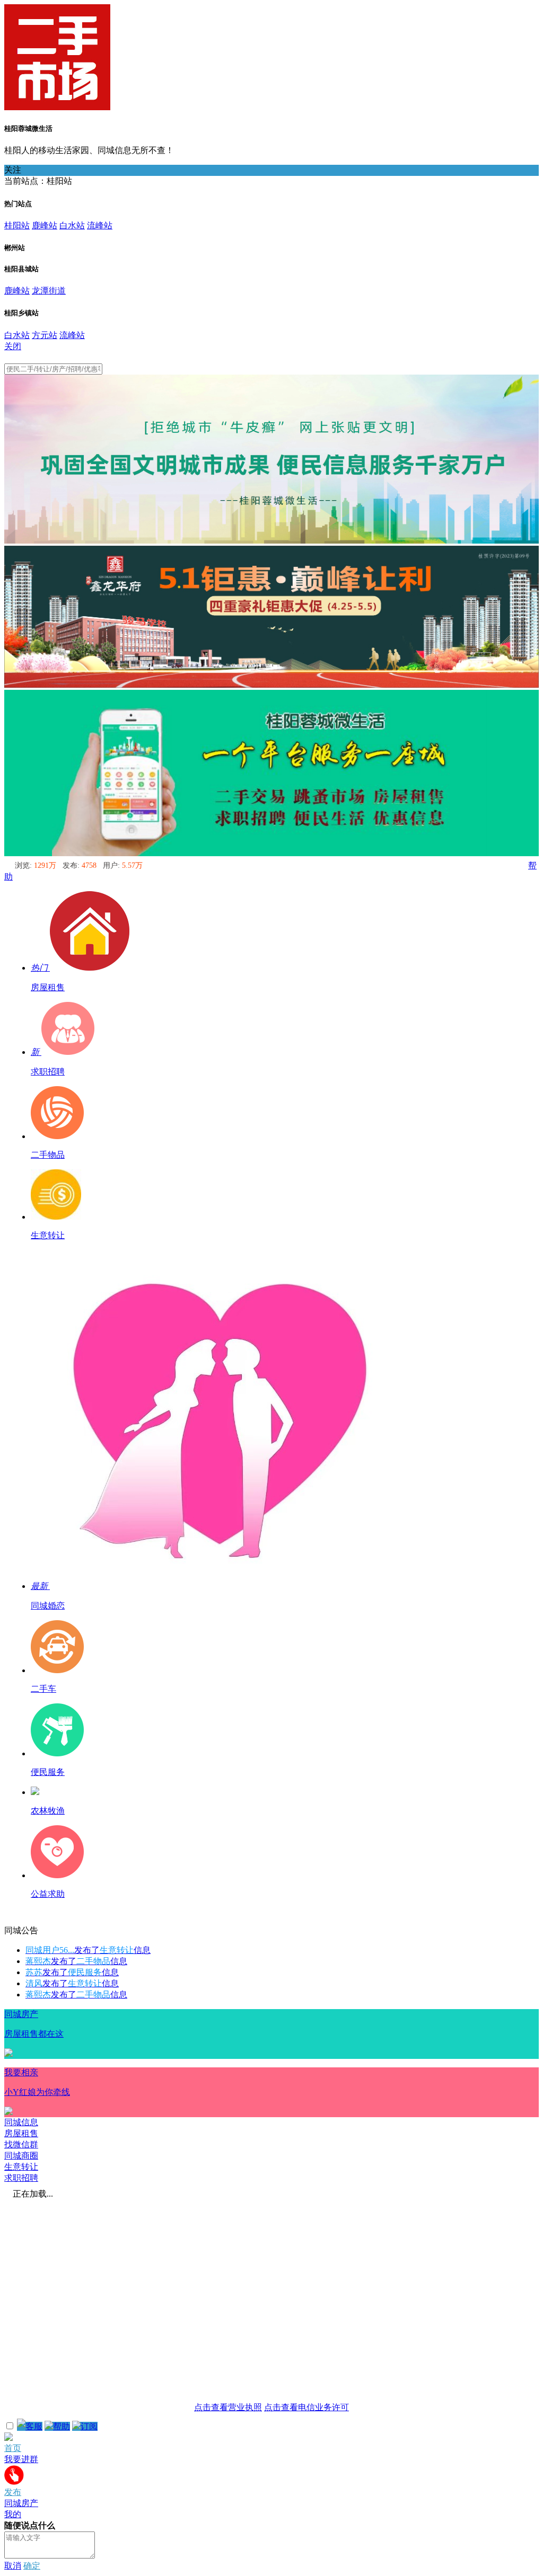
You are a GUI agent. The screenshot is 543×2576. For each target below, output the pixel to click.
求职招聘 (21, 2178)
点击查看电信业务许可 (306, 2407)
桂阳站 (17, 225)
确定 (32, 2566)
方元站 (45, 335)
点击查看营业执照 (228, 2407)
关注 (13, 170)
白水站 (72, 225)
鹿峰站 (45, 225)
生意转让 (21, 2167)
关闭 (13, 346)
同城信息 (21, 2122)
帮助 (62, 2426)
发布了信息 (88, 1950)
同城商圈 (21, 2156)
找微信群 (21, 2144)
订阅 (89, 2426)
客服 (34, 2426)
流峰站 (100, 225)
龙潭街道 (49, 291)
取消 (13, 2566)
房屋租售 (21, 2133)
